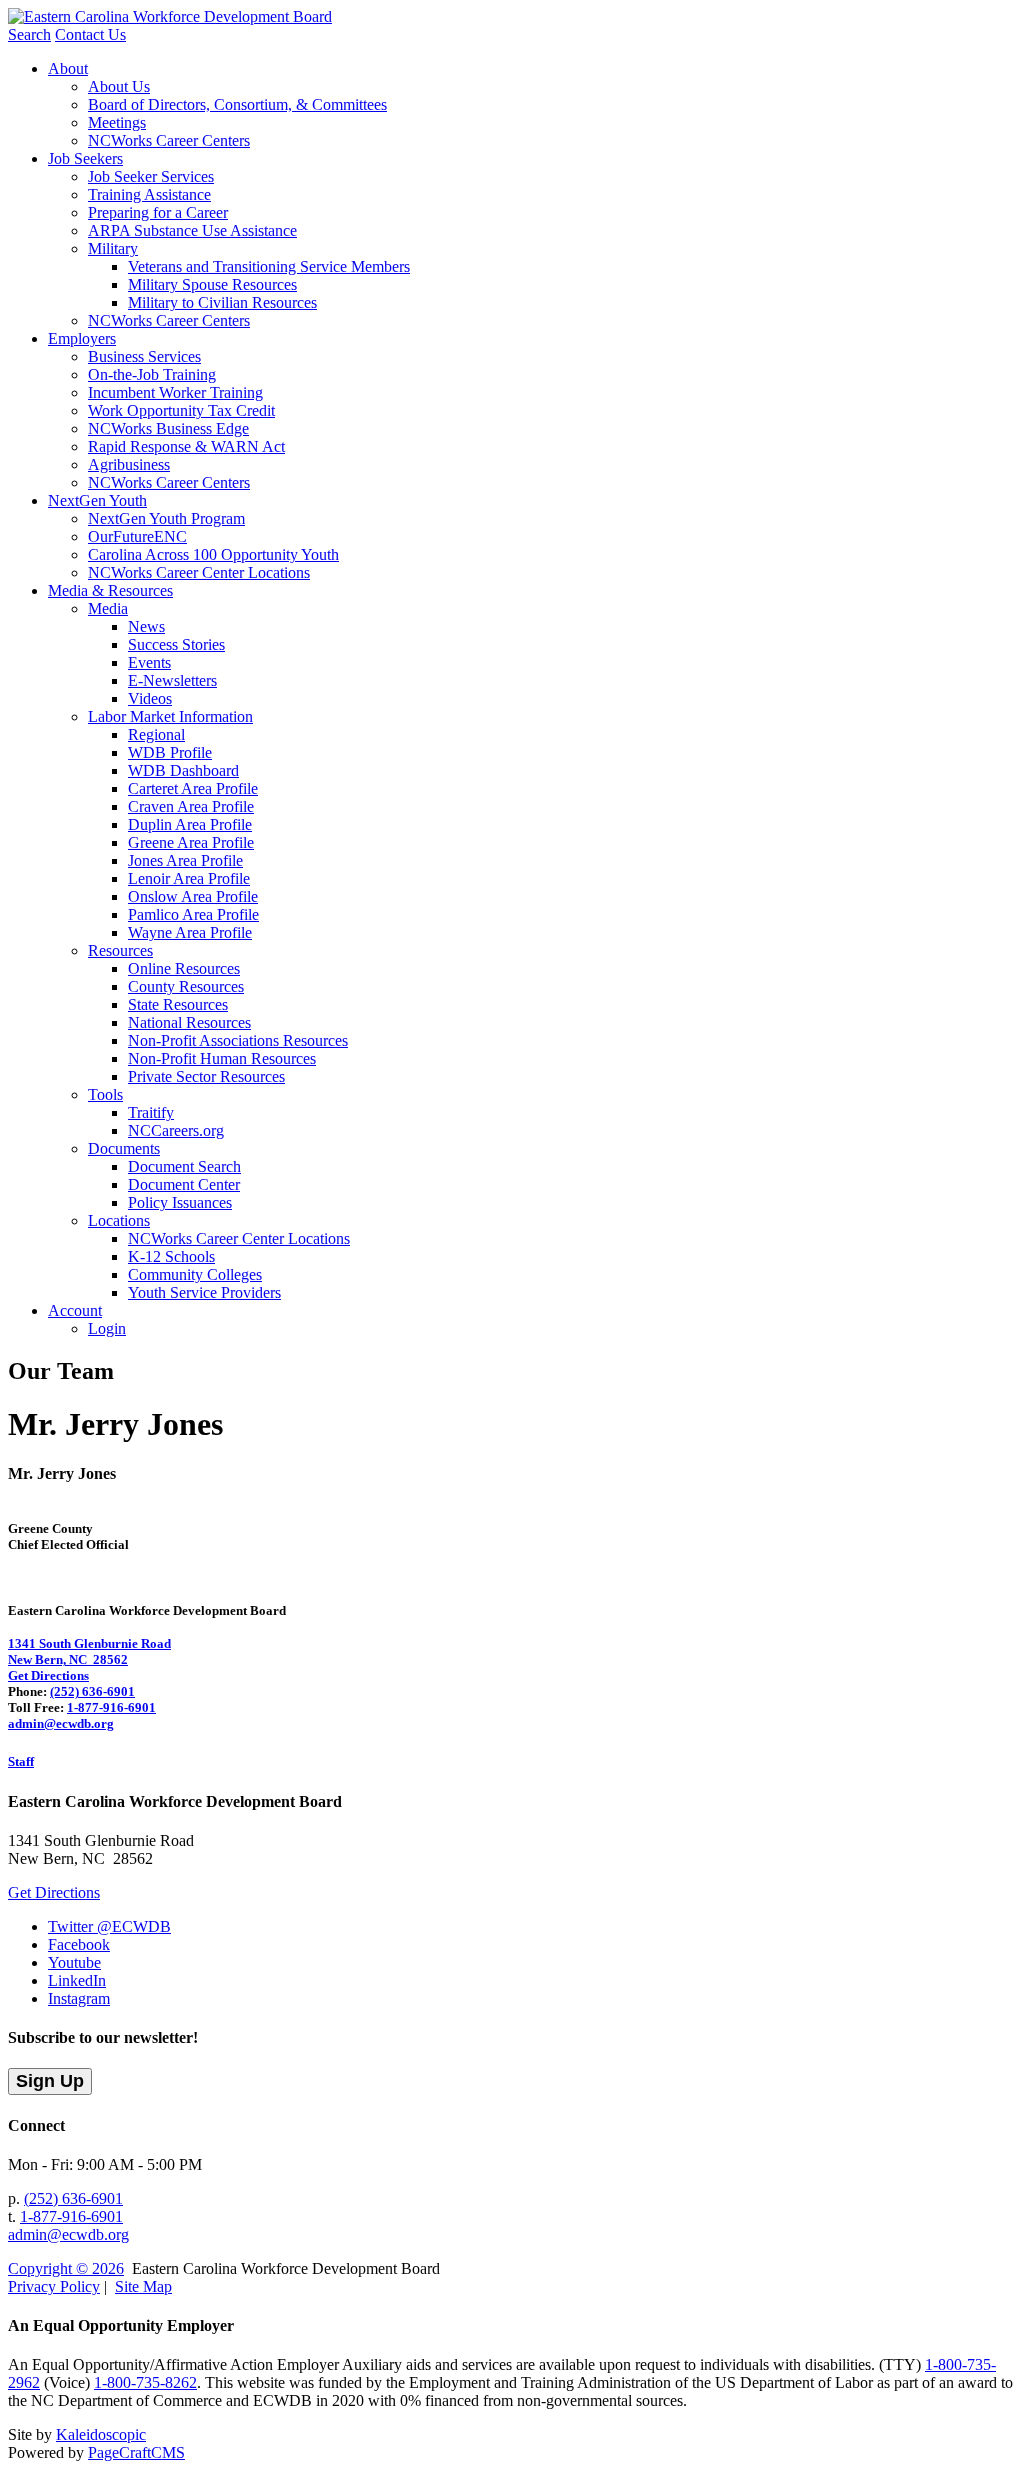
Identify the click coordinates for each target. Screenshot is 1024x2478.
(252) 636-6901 (92, 1691)
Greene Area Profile (191, 842)
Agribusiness (129, 464)
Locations (119, 1220)
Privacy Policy (54, 2286)
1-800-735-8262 (145, 2382)
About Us (119, 86)
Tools (105, 1094)
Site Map (143, 2286)
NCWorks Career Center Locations (199, 572)
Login (107, 1328)
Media (108, 608)
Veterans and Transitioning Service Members (269, 266)
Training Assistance (149, 194)
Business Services (144, 356)
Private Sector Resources (206, 1076)
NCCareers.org (176, 1130)
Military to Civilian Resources (222, 302)
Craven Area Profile (191, 806)
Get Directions (48, 1675)
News (146, 626)
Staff (21, 1761)
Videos (150, 698)
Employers (82, 338)
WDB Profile (170, 752)
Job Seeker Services (151, 176)
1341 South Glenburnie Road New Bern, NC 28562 (89, 1651)
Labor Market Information (170, 716)
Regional (156, 734)
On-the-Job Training (152, 374)
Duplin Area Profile (190, 824)
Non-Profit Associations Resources (238, 1040)
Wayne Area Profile (190, 932)
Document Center (184, 1184)
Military (113, 248)
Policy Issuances (180, 1202)
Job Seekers (85, 158)
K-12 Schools (171, 1256)
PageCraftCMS (136, 2452)
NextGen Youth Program (166, 518)
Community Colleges (195, 1274)
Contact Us (90, 34)
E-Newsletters (172, 680)
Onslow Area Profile (193, 896)
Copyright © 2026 (66, 2268)
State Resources (178, 1004)
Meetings (117, 122)
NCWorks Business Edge (168, 428)
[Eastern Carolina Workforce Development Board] (170, 16)
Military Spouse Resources (212, 284)
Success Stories (176, 644)
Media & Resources (110, 590)
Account (75, 1310)
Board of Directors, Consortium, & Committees (237, 104)
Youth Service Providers (204, 1292)
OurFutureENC (137, 536)
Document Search (184, 1166)
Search (29, 34)
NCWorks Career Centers (169, 140)
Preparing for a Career (158, 212)
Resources (120, 950)
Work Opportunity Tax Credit (181, 410)
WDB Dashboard (183, 770)
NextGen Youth (97, 500)
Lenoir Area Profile (189, 878)
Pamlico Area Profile (193, 914)
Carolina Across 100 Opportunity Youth (213, 554)
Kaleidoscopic (101, 2434)
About (68, 68)
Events (149, 662)
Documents (124, 1148)
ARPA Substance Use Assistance (192, 230)
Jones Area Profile (185, 860)
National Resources (189, 1022)
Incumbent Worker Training (175, 392)
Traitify (151, 1112)
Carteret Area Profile (193, 788)
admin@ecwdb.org (61, 1723)
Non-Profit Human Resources (222, 1058)
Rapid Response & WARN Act (186, 446)
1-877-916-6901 (111, 1707)
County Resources (186, 986)
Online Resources (184, 968)
